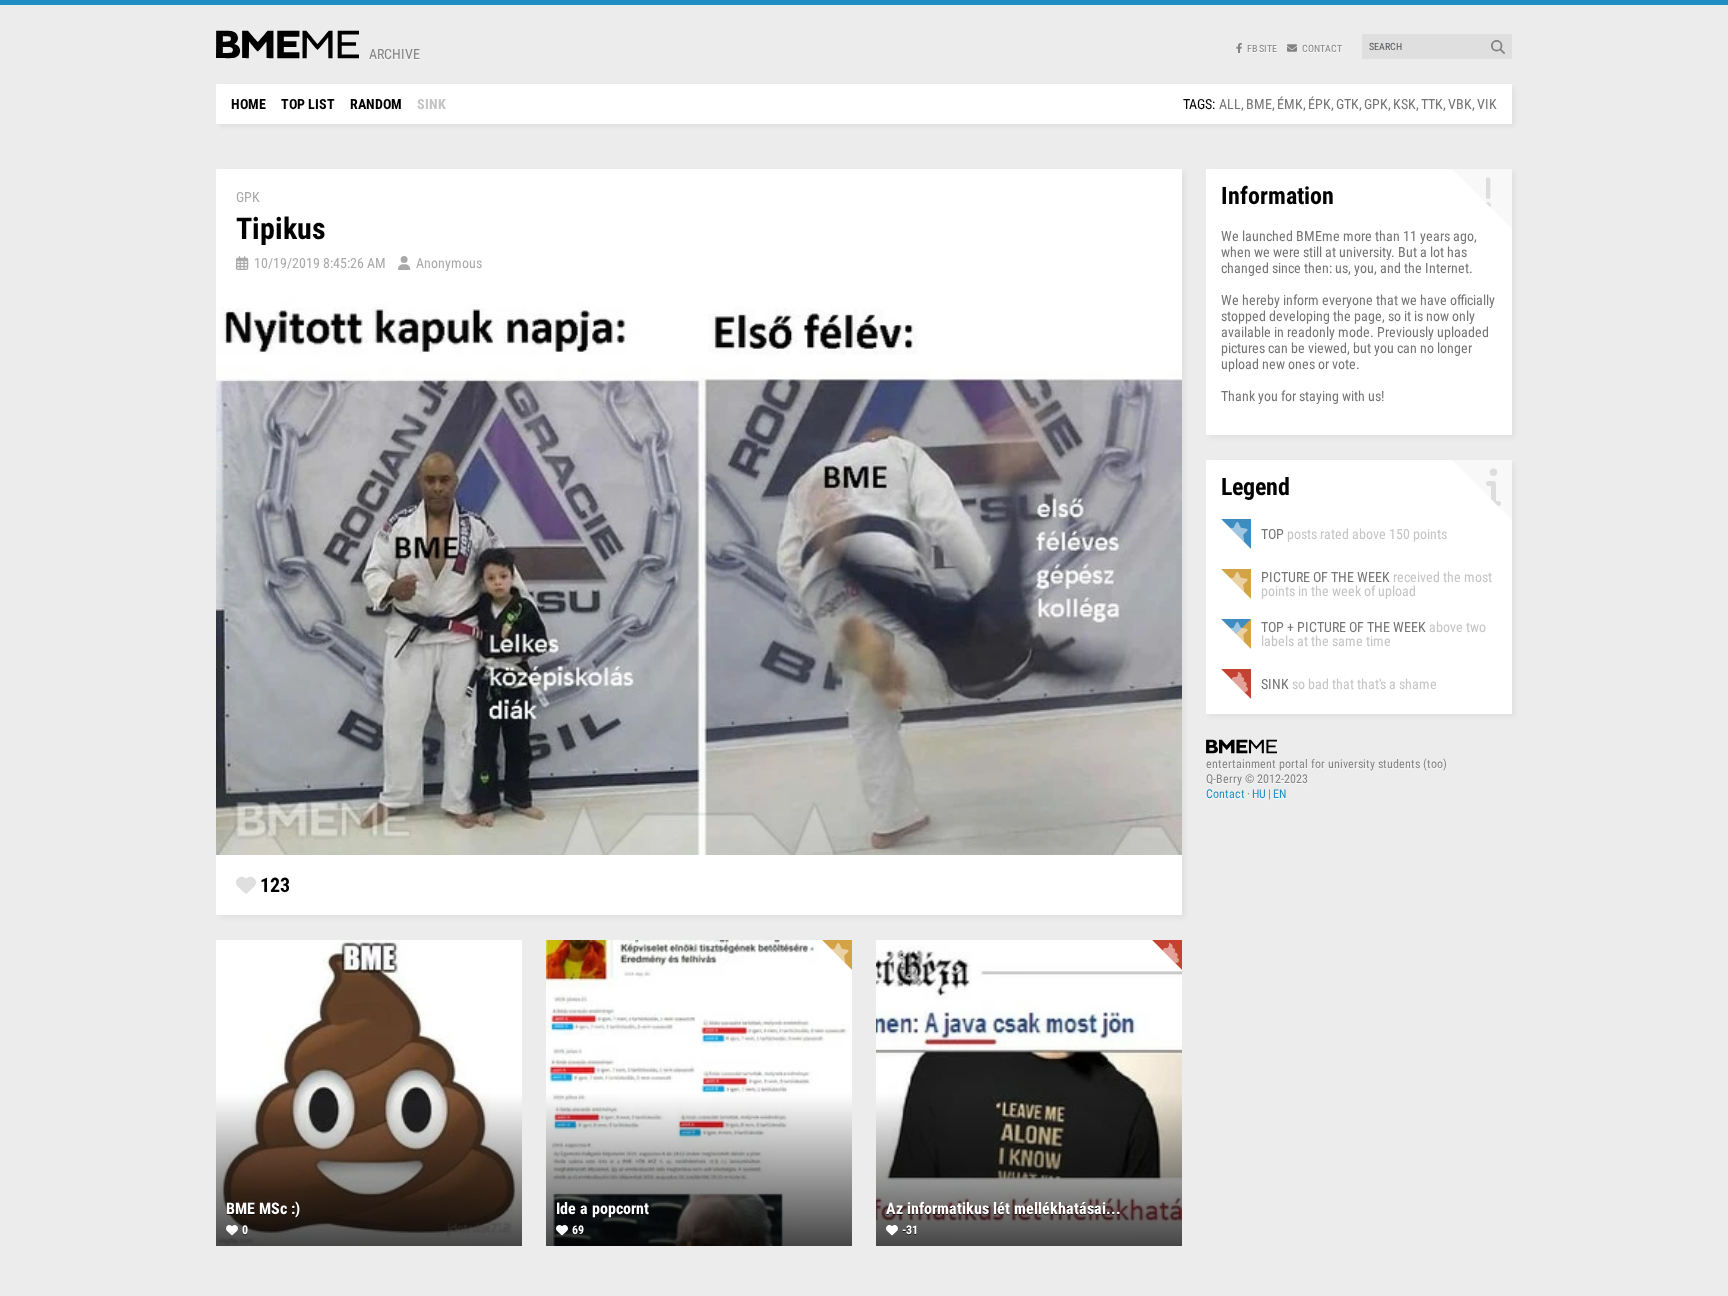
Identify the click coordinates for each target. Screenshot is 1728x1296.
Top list (308, 104)
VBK (1460, 104)
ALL (1230, 104)
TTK (1432, 104)
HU (1259, 794)
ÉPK (1319, 104)
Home (248, 104)
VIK (1487, 104)
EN (1279, 794)
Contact (1225, 794)
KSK (1404, 104)
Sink (431, 104)
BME (1259, 104)
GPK (1376, 104)
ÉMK (1290, 104)
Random (376, 104)
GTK (1347, 104)
